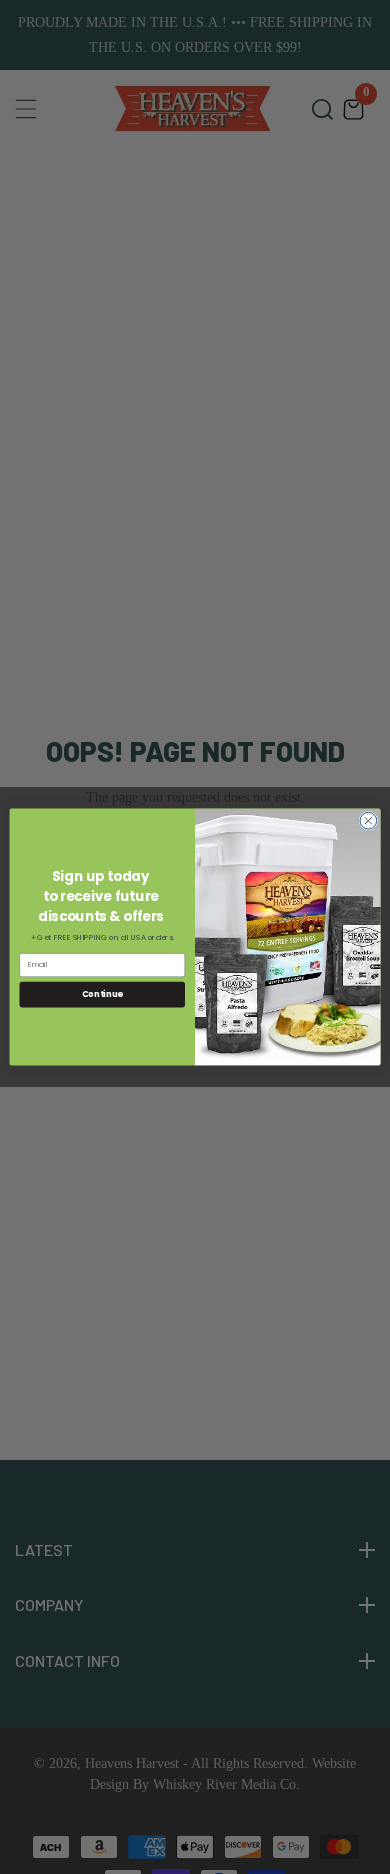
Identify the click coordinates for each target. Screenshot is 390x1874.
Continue (102, 994)
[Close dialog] (368, 820)
